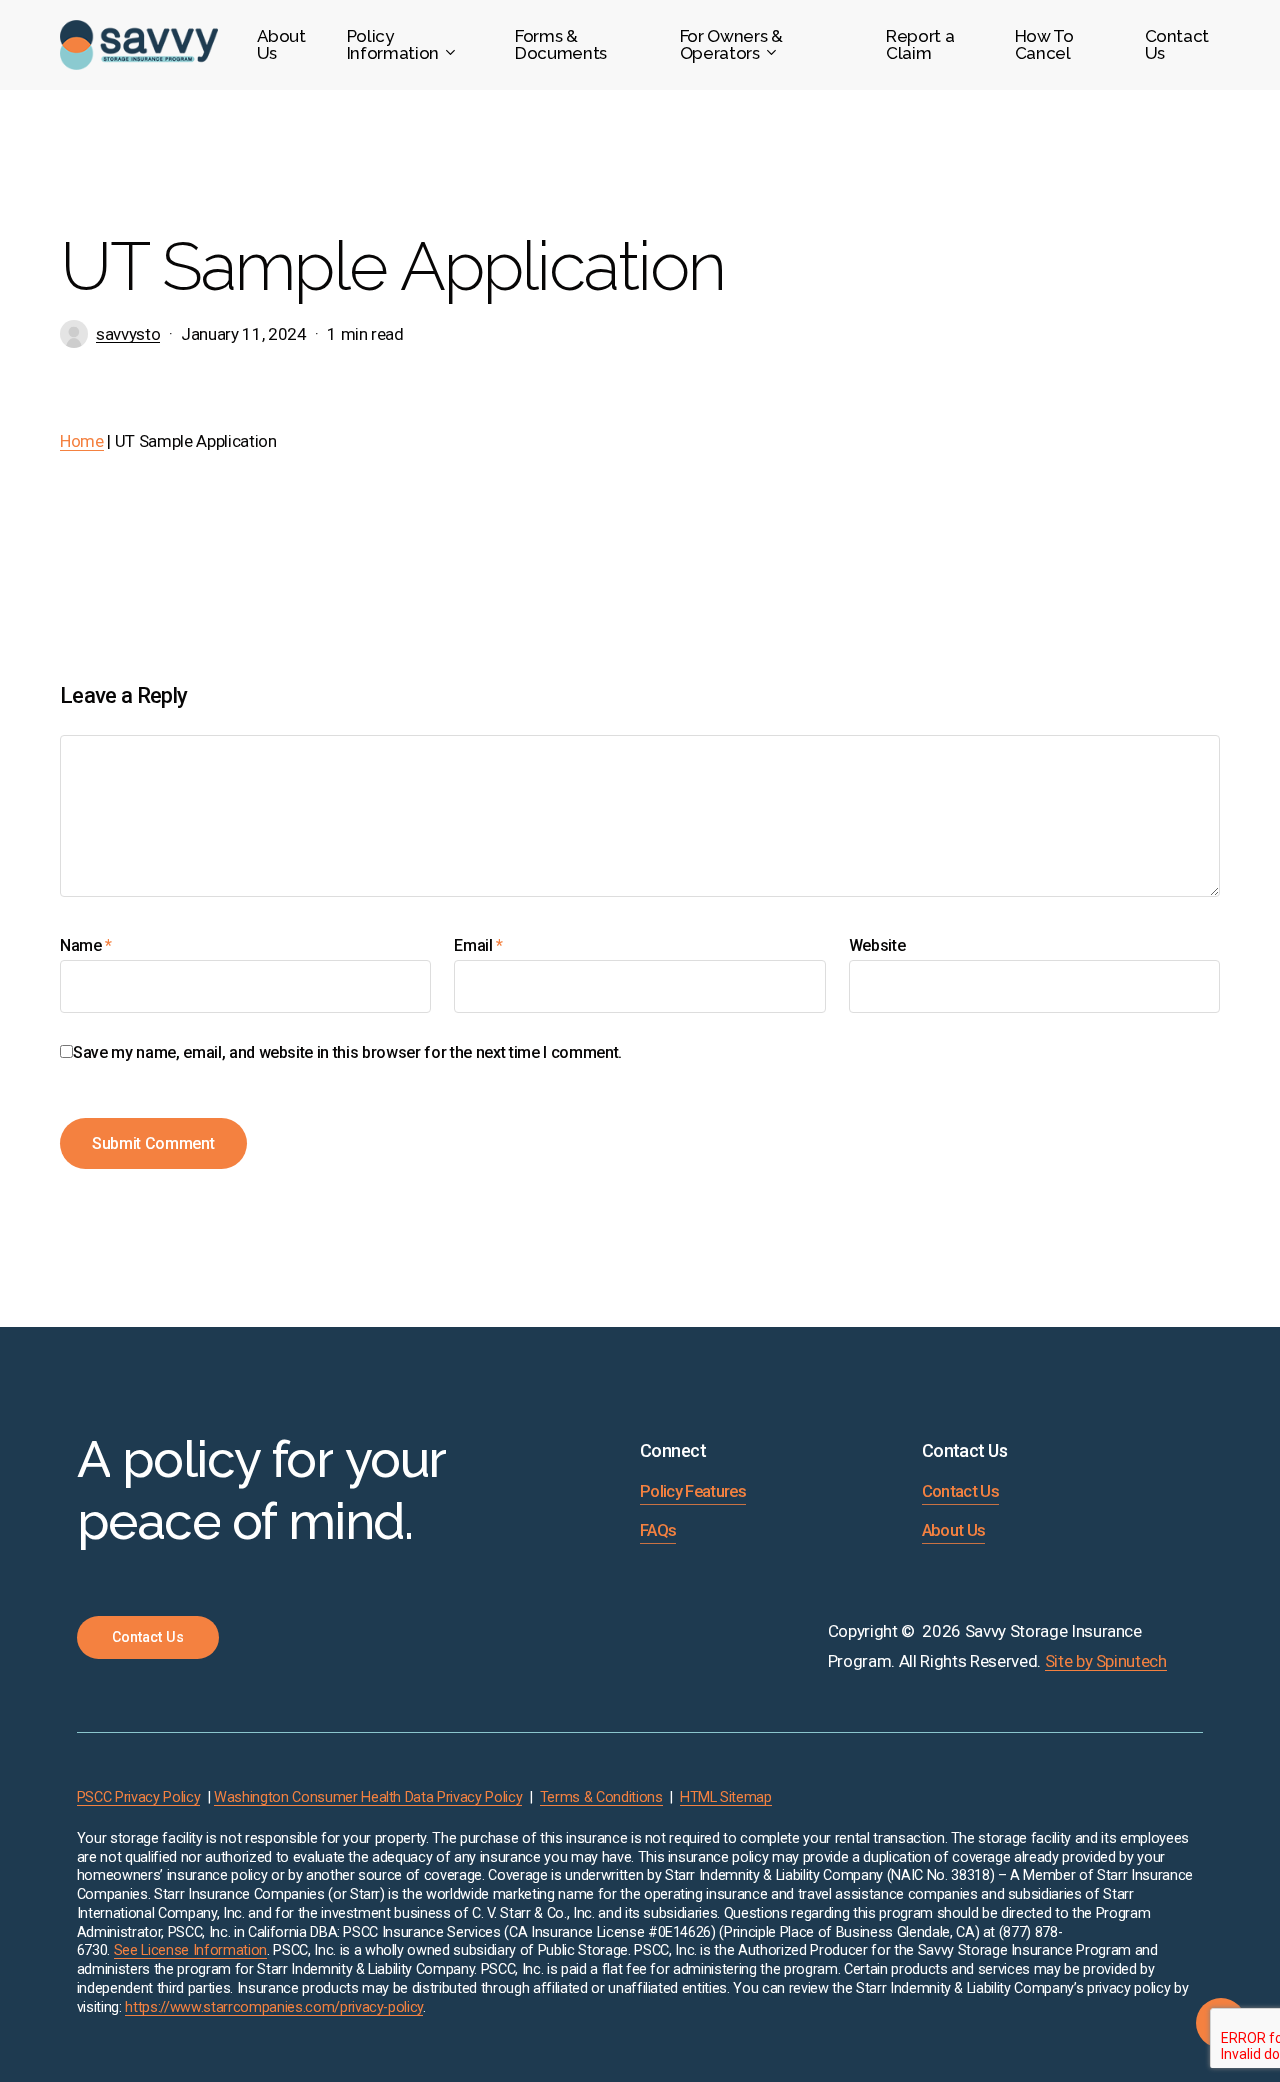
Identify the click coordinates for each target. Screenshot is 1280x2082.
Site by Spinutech (1106, 1661)
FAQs (658, 1530)
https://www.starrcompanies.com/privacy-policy (274, 2007)
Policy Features (693, 1491)
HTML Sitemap (726, 1797)
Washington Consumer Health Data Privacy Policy (368, 1797)
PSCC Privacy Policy (139, 1797)
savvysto (128, 334)
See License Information (190, 1950)
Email (478, 945)
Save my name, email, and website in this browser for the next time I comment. (347, 1052)
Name (86, 945)
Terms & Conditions (601, 1797)
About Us (954, 1530)
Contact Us (960, 1491)
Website (877, 945)
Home (82, 441)
